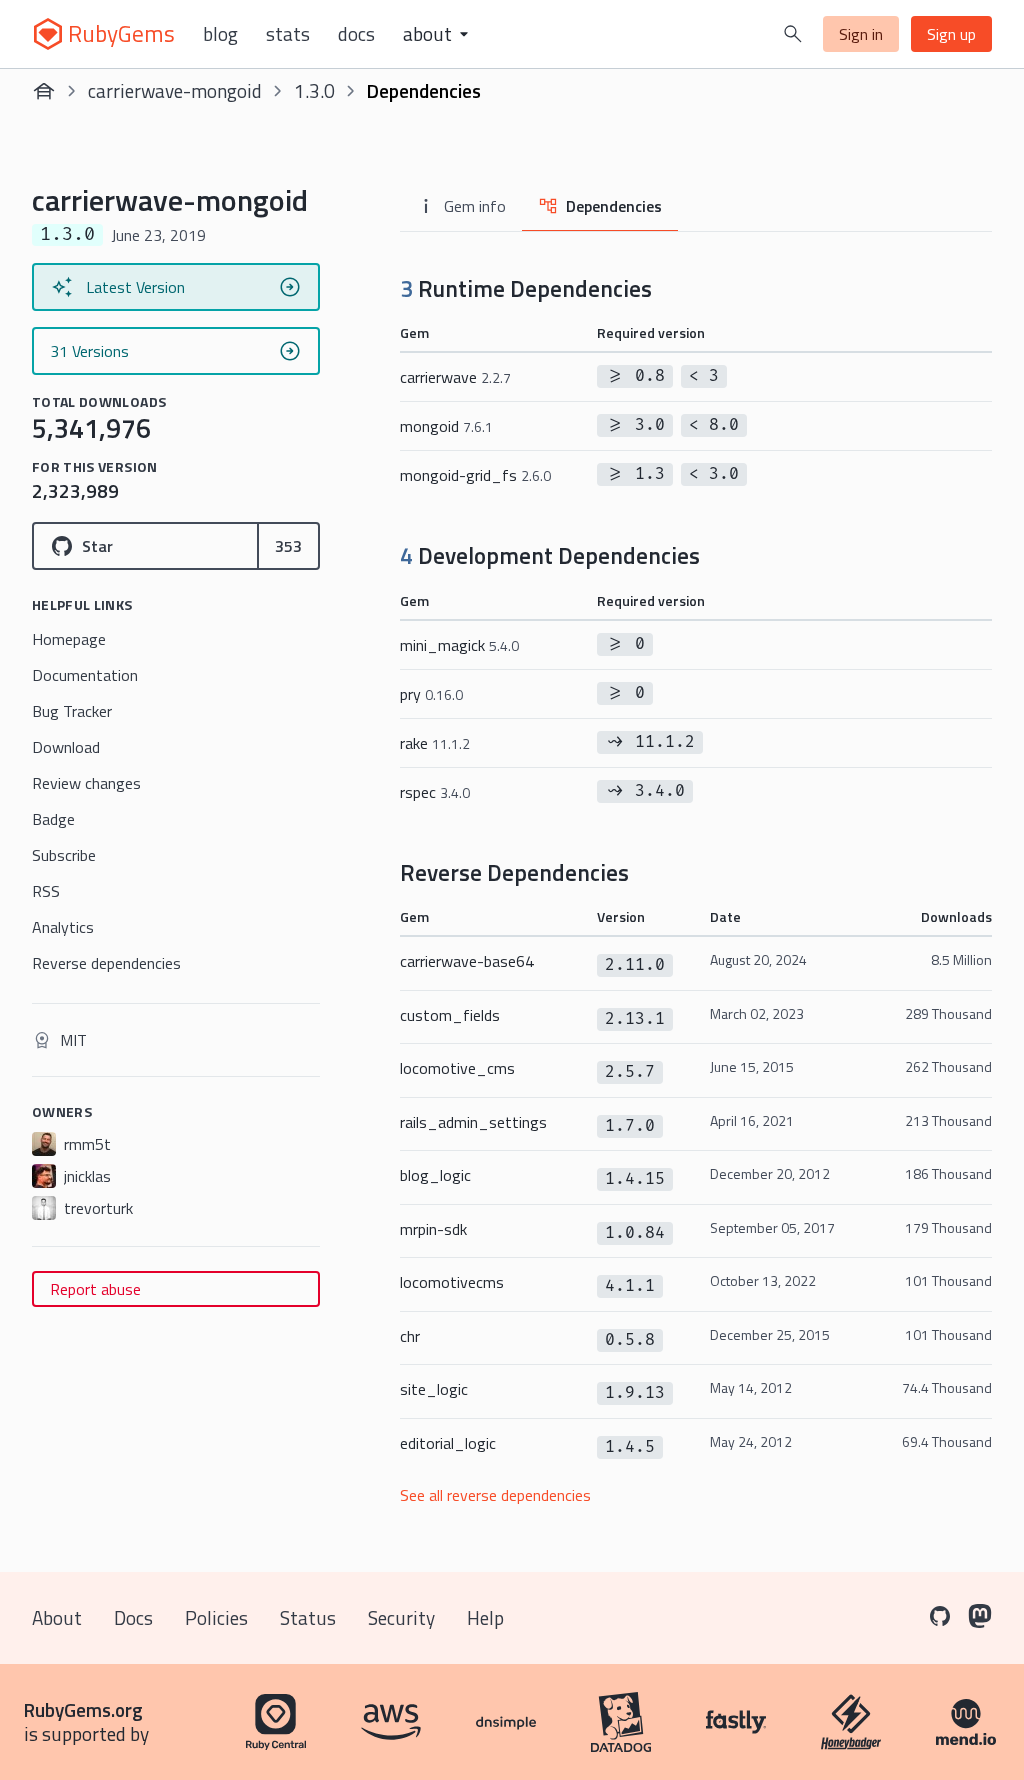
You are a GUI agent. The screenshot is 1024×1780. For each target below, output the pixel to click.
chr (410, 1336)
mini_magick (459, 645)
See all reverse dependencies (495, 1495)
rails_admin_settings (473, 1122)
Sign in (861, 34)
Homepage (69, 639)
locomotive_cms (457, 1068)
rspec (435, 792)
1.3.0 (314, 90)
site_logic (434, 1389)
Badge (53, 819)
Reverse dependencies (106, 963)
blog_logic (435, 1175)
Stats (288, 34)
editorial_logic (448, 1443)
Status (308, 1617)
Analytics (63, 927)
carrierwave (455, 377)
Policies (216, 1617)
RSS (46, 891)
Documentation (85, 675)
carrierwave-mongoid (175, 90)
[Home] (44, 91)
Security (401, 1617)
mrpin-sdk (433, 1229)
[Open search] (793, 34)
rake (435, 743)
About (57, 1617)
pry (431, 694)
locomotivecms (452, 1282)
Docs (356, 34)
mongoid (446, 426)
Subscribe (64, 855)
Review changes (86, 783)
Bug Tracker (72, 711)
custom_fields (450, 1015)
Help (485, 1617)
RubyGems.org (83, 1709)
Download (66, 747)
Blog (220, 34)
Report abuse (95, 1289)
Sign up (951, 34)
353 (288, 546)
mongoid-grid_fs (475, 475)
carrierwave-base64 (467, 961)
